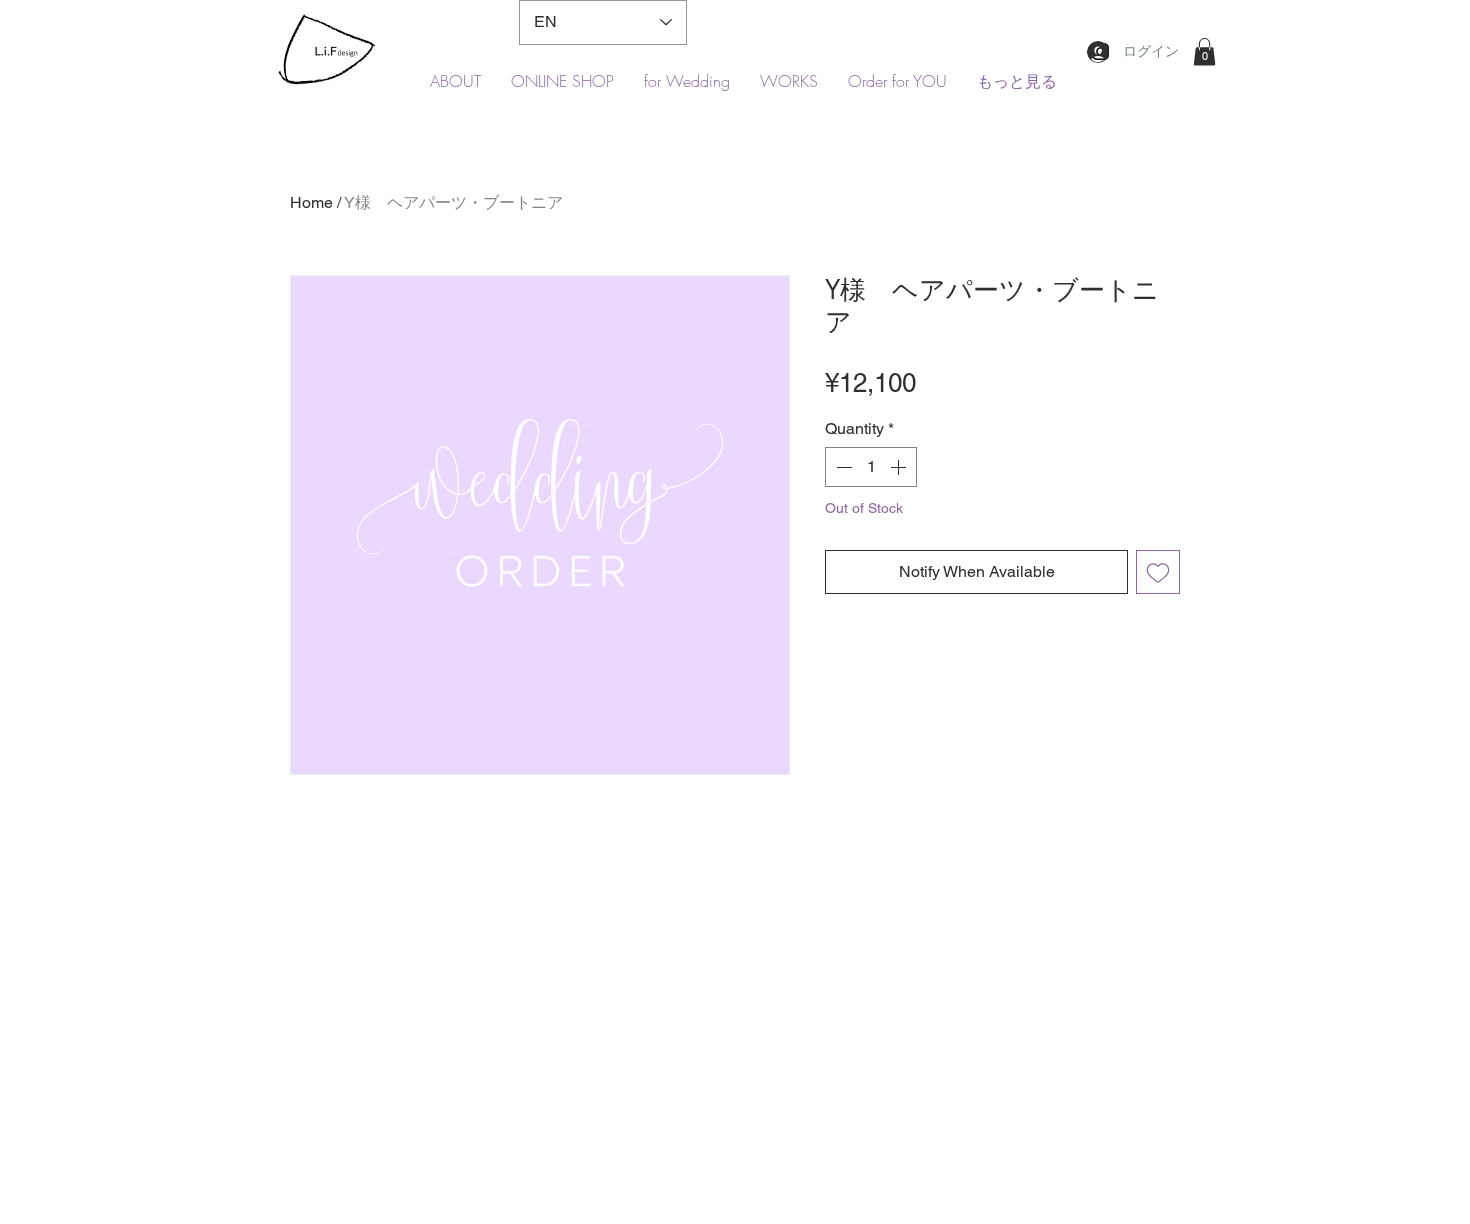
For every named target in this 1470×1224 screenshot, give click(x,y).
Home (311, 202)
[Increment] (900, 467)
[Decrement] (842, 467)
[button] (1204, 51)
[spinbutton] (871, 467)
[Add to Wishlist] (1158, 572)
